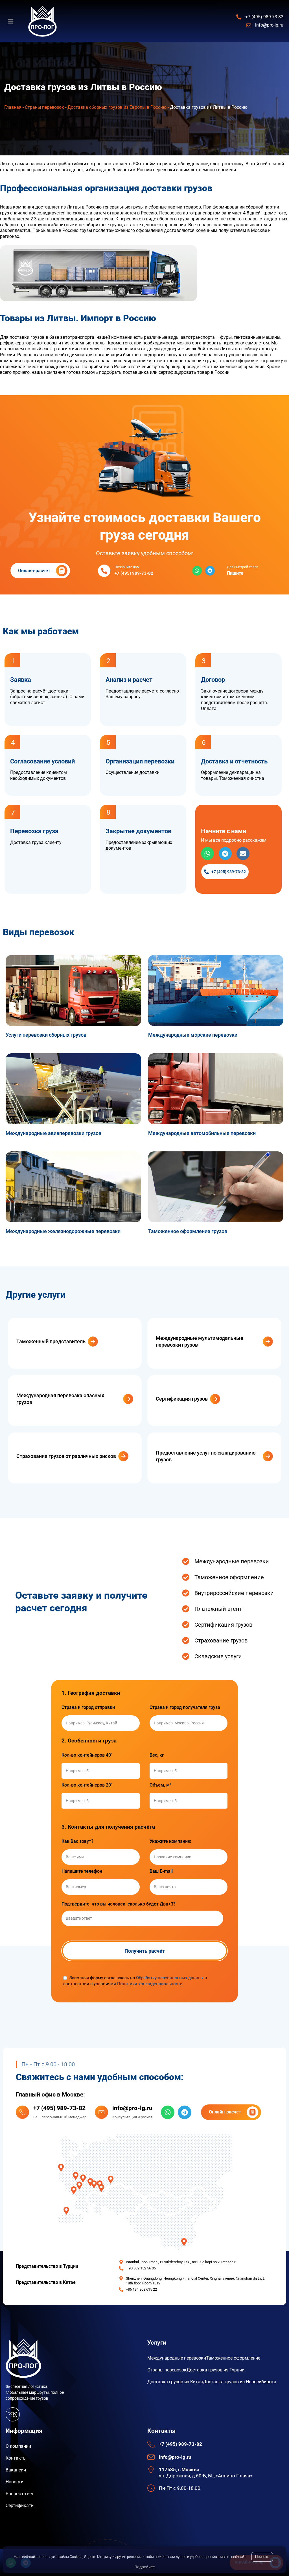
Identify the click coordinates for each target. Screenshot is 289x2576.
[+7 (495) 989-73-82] (22, 2112)
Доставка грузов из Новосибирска (240, 2382)
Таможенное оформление (233, 2358)
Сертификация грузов (182, 1399)
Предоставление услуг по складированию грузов (206, 1456)
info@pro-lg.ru (132, 2108)
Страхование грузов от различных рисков (66, 1456)
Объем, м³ (160, 1785)
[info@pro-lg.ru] (101, 2112)
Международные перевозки (177, 2358)
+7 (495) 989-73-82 (59, 2108)
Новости (15, 2482)
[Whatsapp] (197, 571)
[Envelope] (243, 854)
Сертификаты (20, 2506)
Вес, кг (157, 1755)
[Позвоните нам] (104, 571)
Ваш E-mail (161, 1871)
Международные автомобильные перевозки (202, 1133)
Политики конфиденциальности (150, 1984)
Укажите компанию (170, 1841)
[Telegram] (210, 571)
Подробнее (144, 2567)
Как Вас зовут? (77, 1841)
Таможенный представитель (51, 1341)
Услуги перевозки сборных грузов (46, 1035)
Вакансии (16, 2470)
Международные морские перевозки (193, 1035)
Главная (13, 107)
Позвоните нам (127, 567)
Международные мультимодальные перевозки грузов (200, 1341)
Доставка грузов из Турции (215, 2370)
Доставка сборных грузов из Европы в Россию (117, 107)
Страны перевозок (44, 107)
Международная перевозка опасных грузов (60, 1399)
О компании (18, 2446)
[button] (14, 21)
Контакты (16, 2458)
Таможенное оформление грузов (188, 1231)
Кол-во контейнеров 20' (87, 1785)
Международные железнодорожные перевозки (63, 1231)
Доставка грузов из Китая (175, 2382)
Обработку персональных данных (170, 1978)
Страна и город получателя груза (185, 1707)
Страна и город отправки (88, 1707)
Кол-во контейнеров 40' (87, 1755)
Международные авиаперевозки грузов (53, 1133)
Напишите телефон (82, 1871)
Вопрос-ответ (20, 2494)
